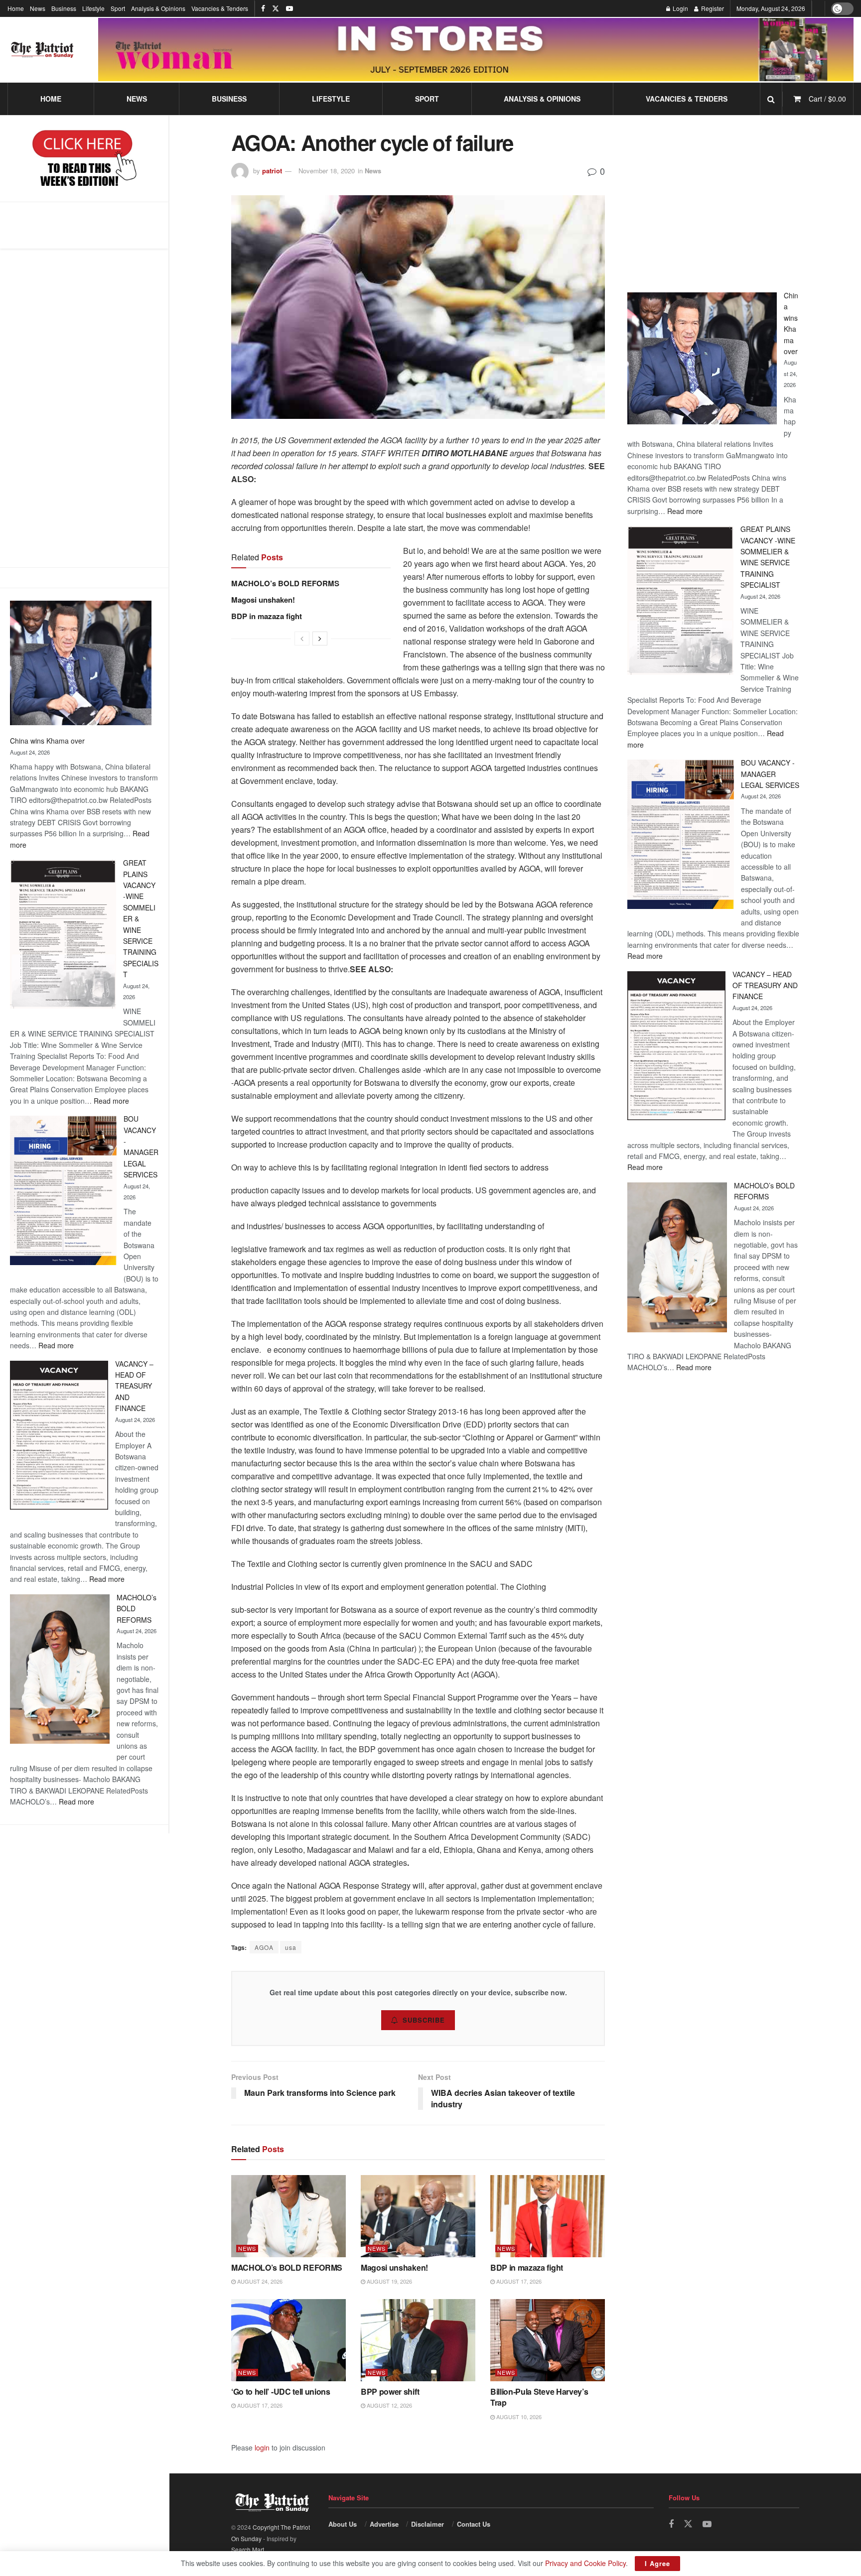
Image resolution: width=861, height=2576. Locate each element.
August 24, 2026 (259, 2281)
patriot (272, 171)
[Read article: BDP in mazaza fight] (548, 2216)
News (38, 8)
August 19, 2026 (389, 2281)
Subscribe (424, 2020)
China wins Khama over (47, 741)
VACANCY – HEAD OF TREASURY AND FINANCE (134, 1386)
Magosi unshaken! (263, 600)
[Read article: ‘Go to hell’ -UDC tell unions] (288, 2340)
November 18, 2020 (327, 171)
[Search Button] (771, 99)
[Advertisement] (84, 408)
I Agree (657, 2563)
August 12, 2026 (389, 2405)
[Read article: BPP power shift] (418, 2340)
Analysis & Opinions (158, 8)
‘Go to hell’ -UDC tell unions (281, 2391)
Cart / (827, 99)
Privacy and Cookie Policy (585, 2563)
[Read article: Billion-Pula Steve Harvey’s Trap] (548, 2340)
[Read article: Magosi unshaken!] (418, 2216)
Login (680, 8)
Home (16, 8)
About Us (343, 2524)
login (262, 2447)
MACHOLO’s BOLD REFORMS (285, 583)
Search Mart (248, 2549)
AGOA (264, 1947)
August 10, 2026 (518, 2417)
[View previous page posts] (302, 639)
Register (712, 8)
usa (291, 1947)
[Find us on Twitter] (276, 8)
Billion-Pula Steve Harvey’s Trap (539, 2397)
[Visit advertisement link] (476, 49)
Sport (118, 8)
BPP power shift (390, 2391)
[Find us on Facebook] (263, 8)
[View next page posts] (320, 639)
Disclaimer (428, 2524)
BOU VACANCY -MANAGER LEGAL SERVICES (770, 774)
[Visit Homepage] (42, 50)
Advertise (384, 2524)
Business (64, 8)
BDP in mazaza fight (267, 616)
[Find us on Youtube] (289, 8)
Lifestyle (93, 8)
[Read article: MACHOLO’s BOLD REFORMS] (288, 2216)
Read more (111, 1101)
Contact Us (474, 2524)
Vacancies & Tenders (220, 8)
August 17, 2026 (518, 2281)
